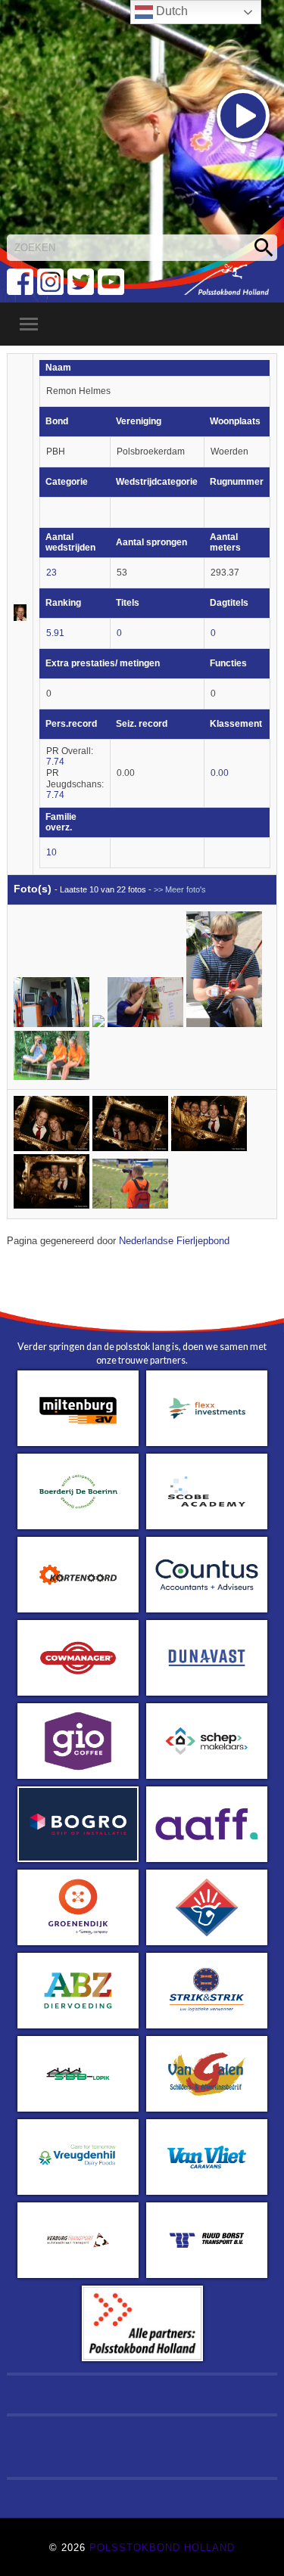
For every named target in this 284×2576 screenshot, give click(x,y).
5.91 (55, 633)
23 (51, 573)
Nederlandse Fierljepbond (174, 1241)
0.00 (220, 773)
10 (51, 852)
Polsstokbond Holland (162, 2548)
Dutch (170, 11)
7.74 (55, 762)
